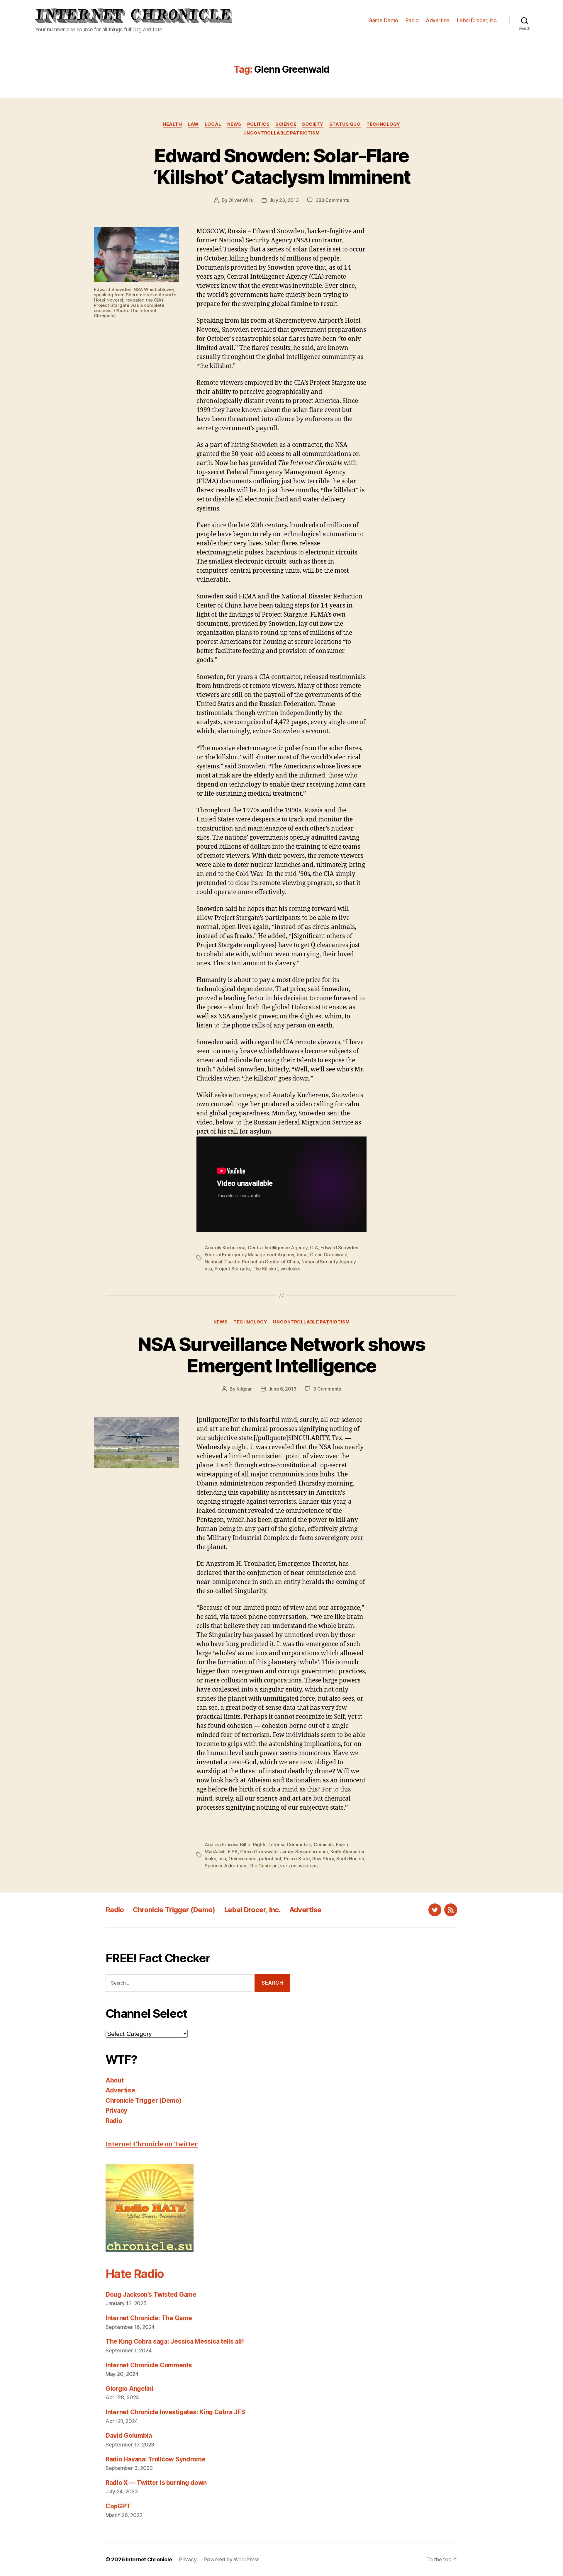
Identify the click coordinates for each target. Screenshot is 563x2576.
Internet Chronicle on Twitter (152, 2144)
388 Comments (332, 200)
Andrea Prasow (221, 1845)
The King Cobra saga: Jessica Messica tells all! (175, 2341)
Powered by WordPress (232, 2559)
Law (193, 124)
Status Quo (345, 124)
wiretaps (308, 1866)
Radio (412, 20)
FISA (233, 1852)
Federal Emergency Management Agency (249, 1255)
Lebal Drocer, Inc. (477, 20)
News (234, 124)
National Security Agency (329, 1262)
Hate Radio (135, 2274)
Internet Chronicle (149, 2559)
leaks (210, 1859)
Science (286, 124)
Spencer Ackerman (225, 1866)
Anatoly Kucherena (225, 1248)
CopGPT (118, 2506)
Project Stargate (232, 1269)
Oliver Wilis (241, 200)
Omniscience (243, 1859)
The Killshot (265, 1269)
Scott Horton (350, 1859)
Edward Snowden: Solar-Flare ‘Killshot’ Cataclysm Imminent (282, 166)
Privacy (116, 2110)
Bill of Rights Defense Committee (275, 1845)
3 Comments (327, 1389)
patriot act (270, 1859)
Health (172, 124)
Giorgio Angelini (129, 2389)
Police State (297, 1859)
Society (313, 124)
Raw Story (323, 1859)
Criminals (324, 1845)
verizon (288, 1866)
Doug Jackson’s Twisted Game (151, 2295)
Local (213, 124)
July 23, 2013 (284, 200)
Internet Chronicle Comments (149, 2365)
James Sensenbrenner (304, 1852)
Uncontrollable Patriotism (282, 133)
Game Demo (383, 20)
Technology (384, 124)
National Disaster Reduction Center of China (252, 1262)
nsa (208, 1269)
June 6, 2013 (283, 1389)
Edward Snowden (339, 1248)
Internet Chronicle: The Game (149, 2318)
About (115, 2080)
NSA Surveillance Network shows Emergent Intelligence (281, 1355)
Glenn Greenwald (329, 1255)
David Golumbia (129, 2435)
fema (302, 1255)
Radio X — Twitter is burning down (156, 2483)
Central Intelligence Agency (278, 1248)
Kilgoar (244, 1389)
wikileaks (290, 1269)
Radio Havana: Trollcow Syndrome (156, 2459)
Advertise (438, 20)
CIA (314, 1248)
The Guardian (263, 1866)
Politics (258, 124)
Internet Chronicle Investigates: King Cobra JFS (175, 2412)
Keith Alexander (347, 1852)
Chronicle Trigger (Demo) (174, 1910)
